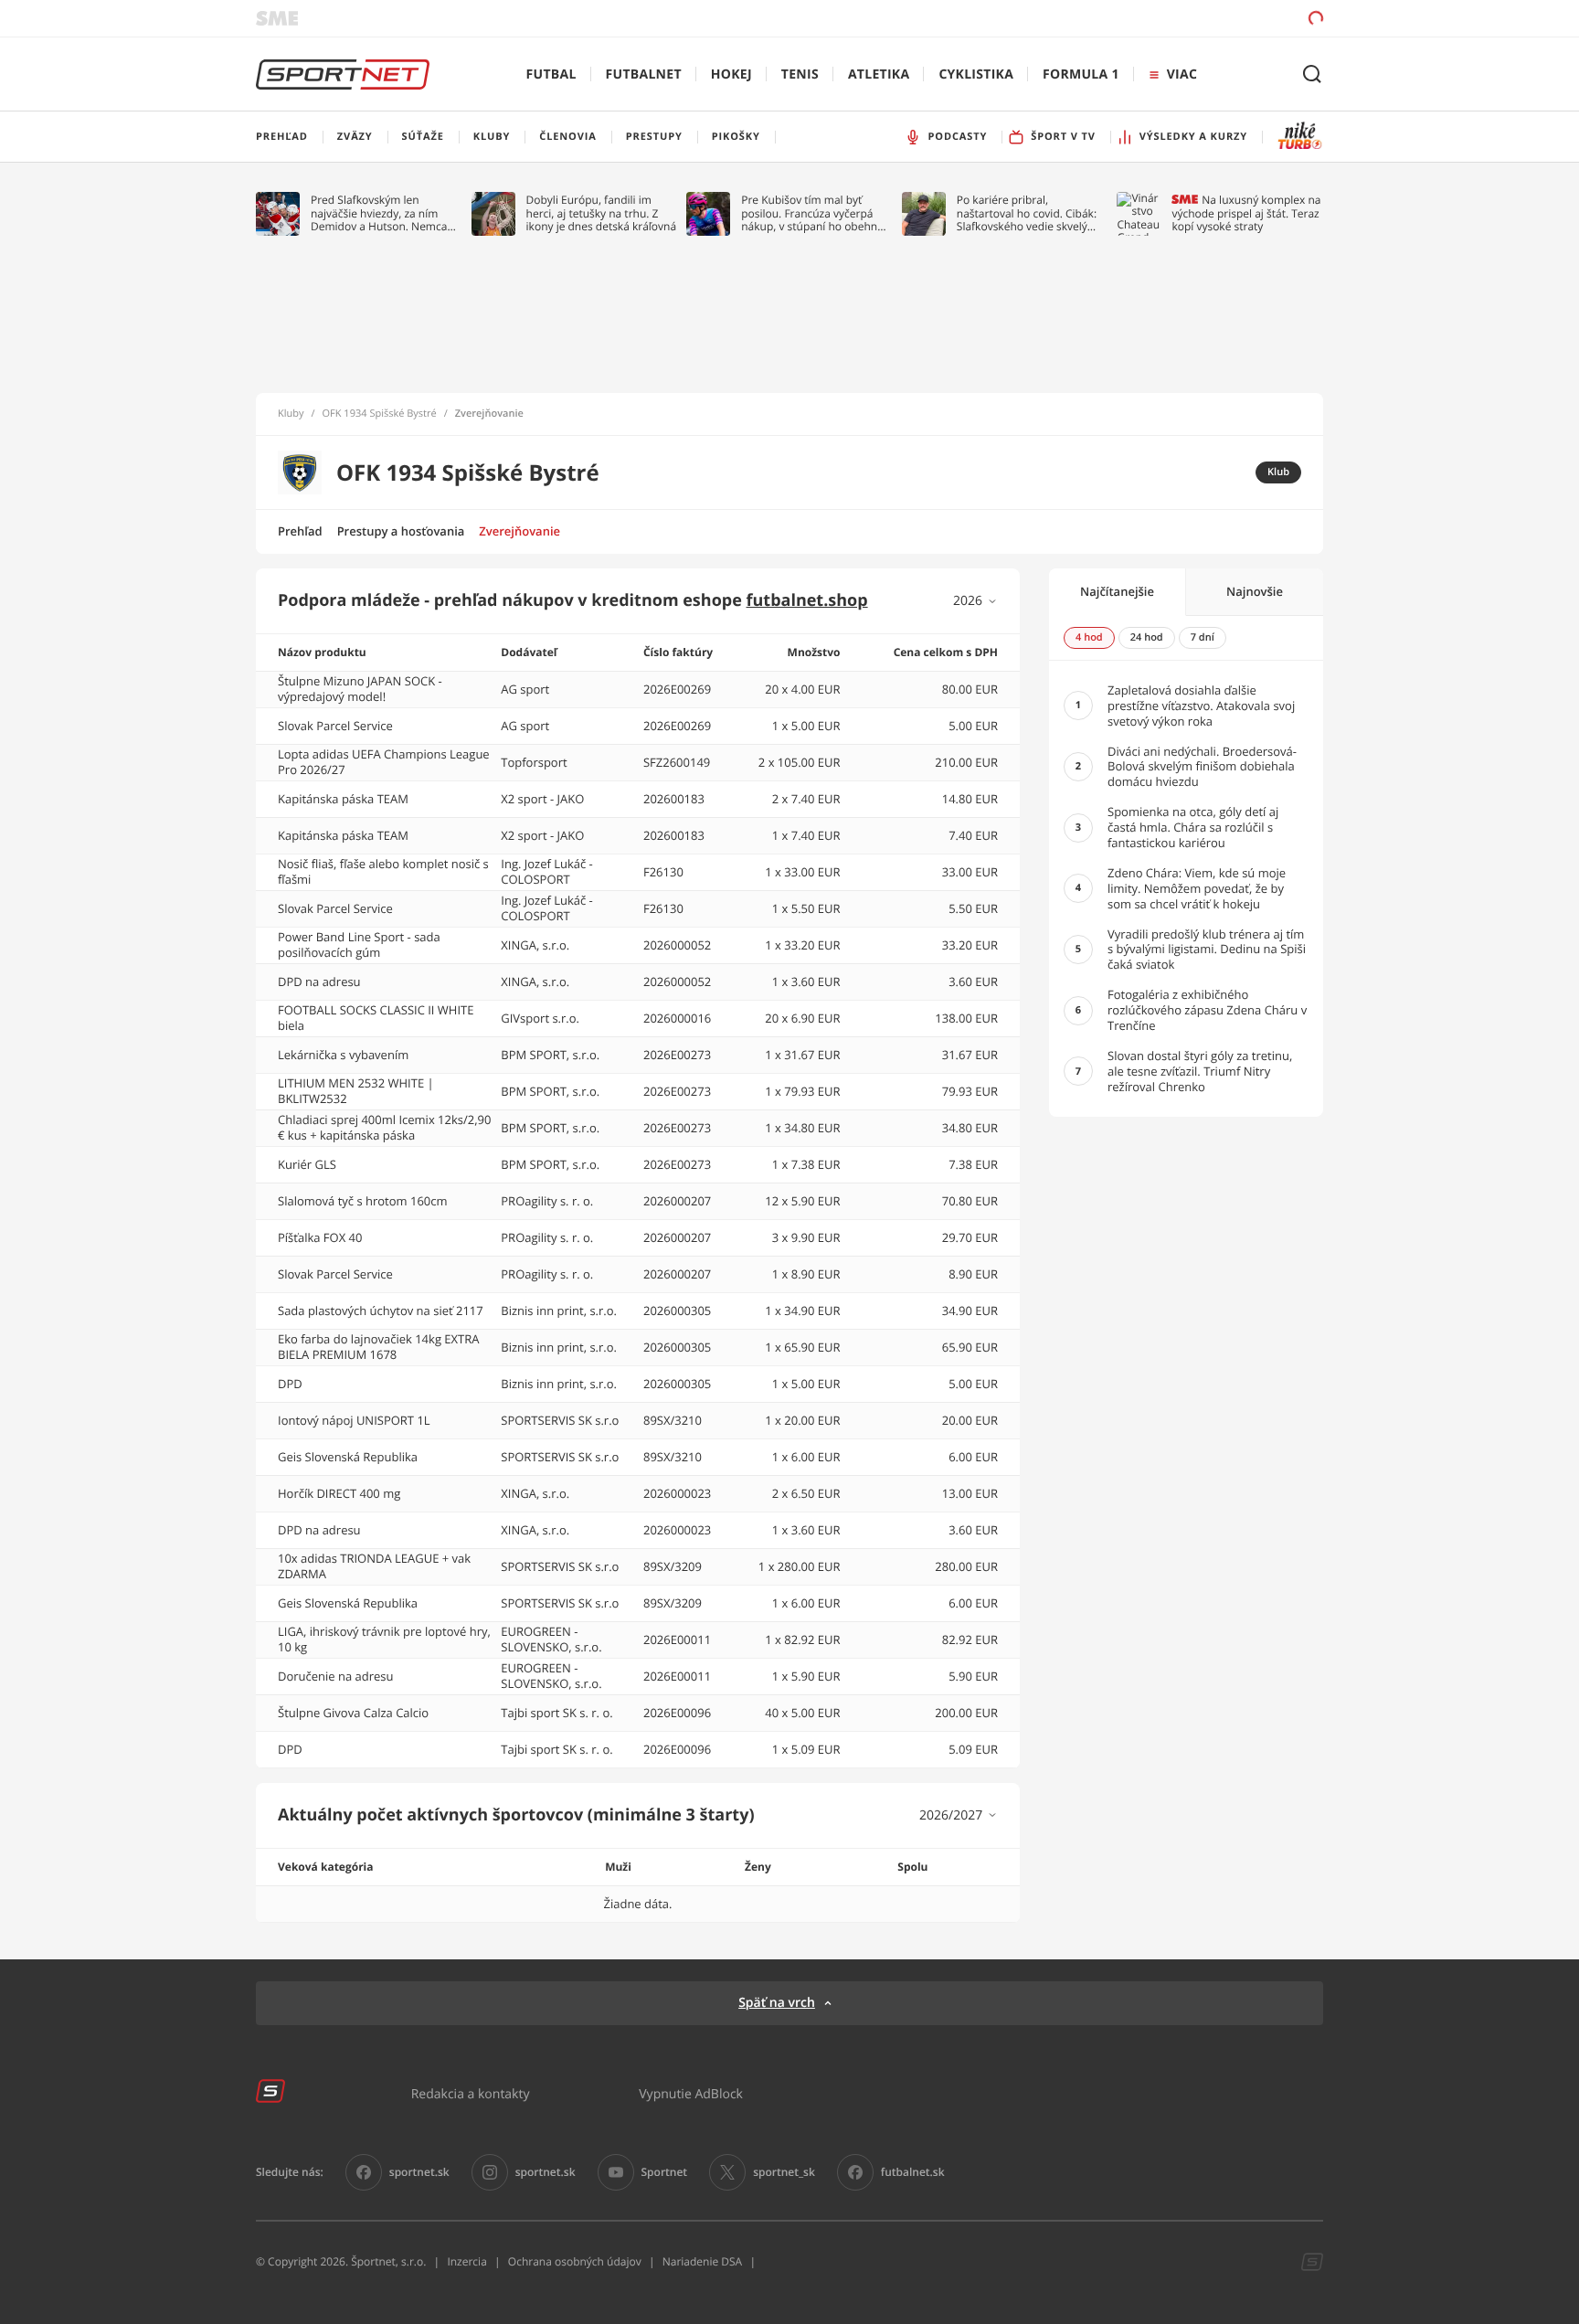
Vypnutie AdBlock (691, 2093)
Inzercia (466, 2261)
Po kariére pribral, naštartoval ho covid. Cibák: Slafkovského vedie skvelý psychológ (1027, 213)
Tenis (800, 74)
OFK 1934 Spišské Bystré (380, 414)
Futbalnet (644, 74)
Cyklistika (976, 74)
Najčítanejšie (1117, 591)
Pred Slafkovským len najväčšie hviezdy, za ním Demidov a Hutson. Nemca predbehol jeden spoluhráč (380, 213)
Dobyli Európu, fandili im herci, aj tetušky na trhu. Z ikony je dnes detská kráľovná (602, 213)
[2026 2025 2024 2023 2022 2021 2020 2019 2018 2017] (975, 601)
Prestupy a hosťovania (401, 531)
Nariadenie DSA (703, 2261)
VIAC (1182, 74)
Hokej (731, 74)
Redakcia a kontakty (471, 2093)
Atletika (879, 74)
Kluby (291, 414)
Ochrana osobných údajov (575, 2261)
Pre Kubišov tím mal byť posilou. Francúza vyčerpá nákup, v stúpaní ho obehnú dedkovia (812, 213)
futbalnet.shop (807, 600)
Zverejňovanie (519, 531)
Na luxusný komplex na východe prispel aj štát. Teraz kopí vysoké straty (1246, 213)
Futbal (551, 74)
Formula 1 (1081, 74)
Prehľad (300, 531)
